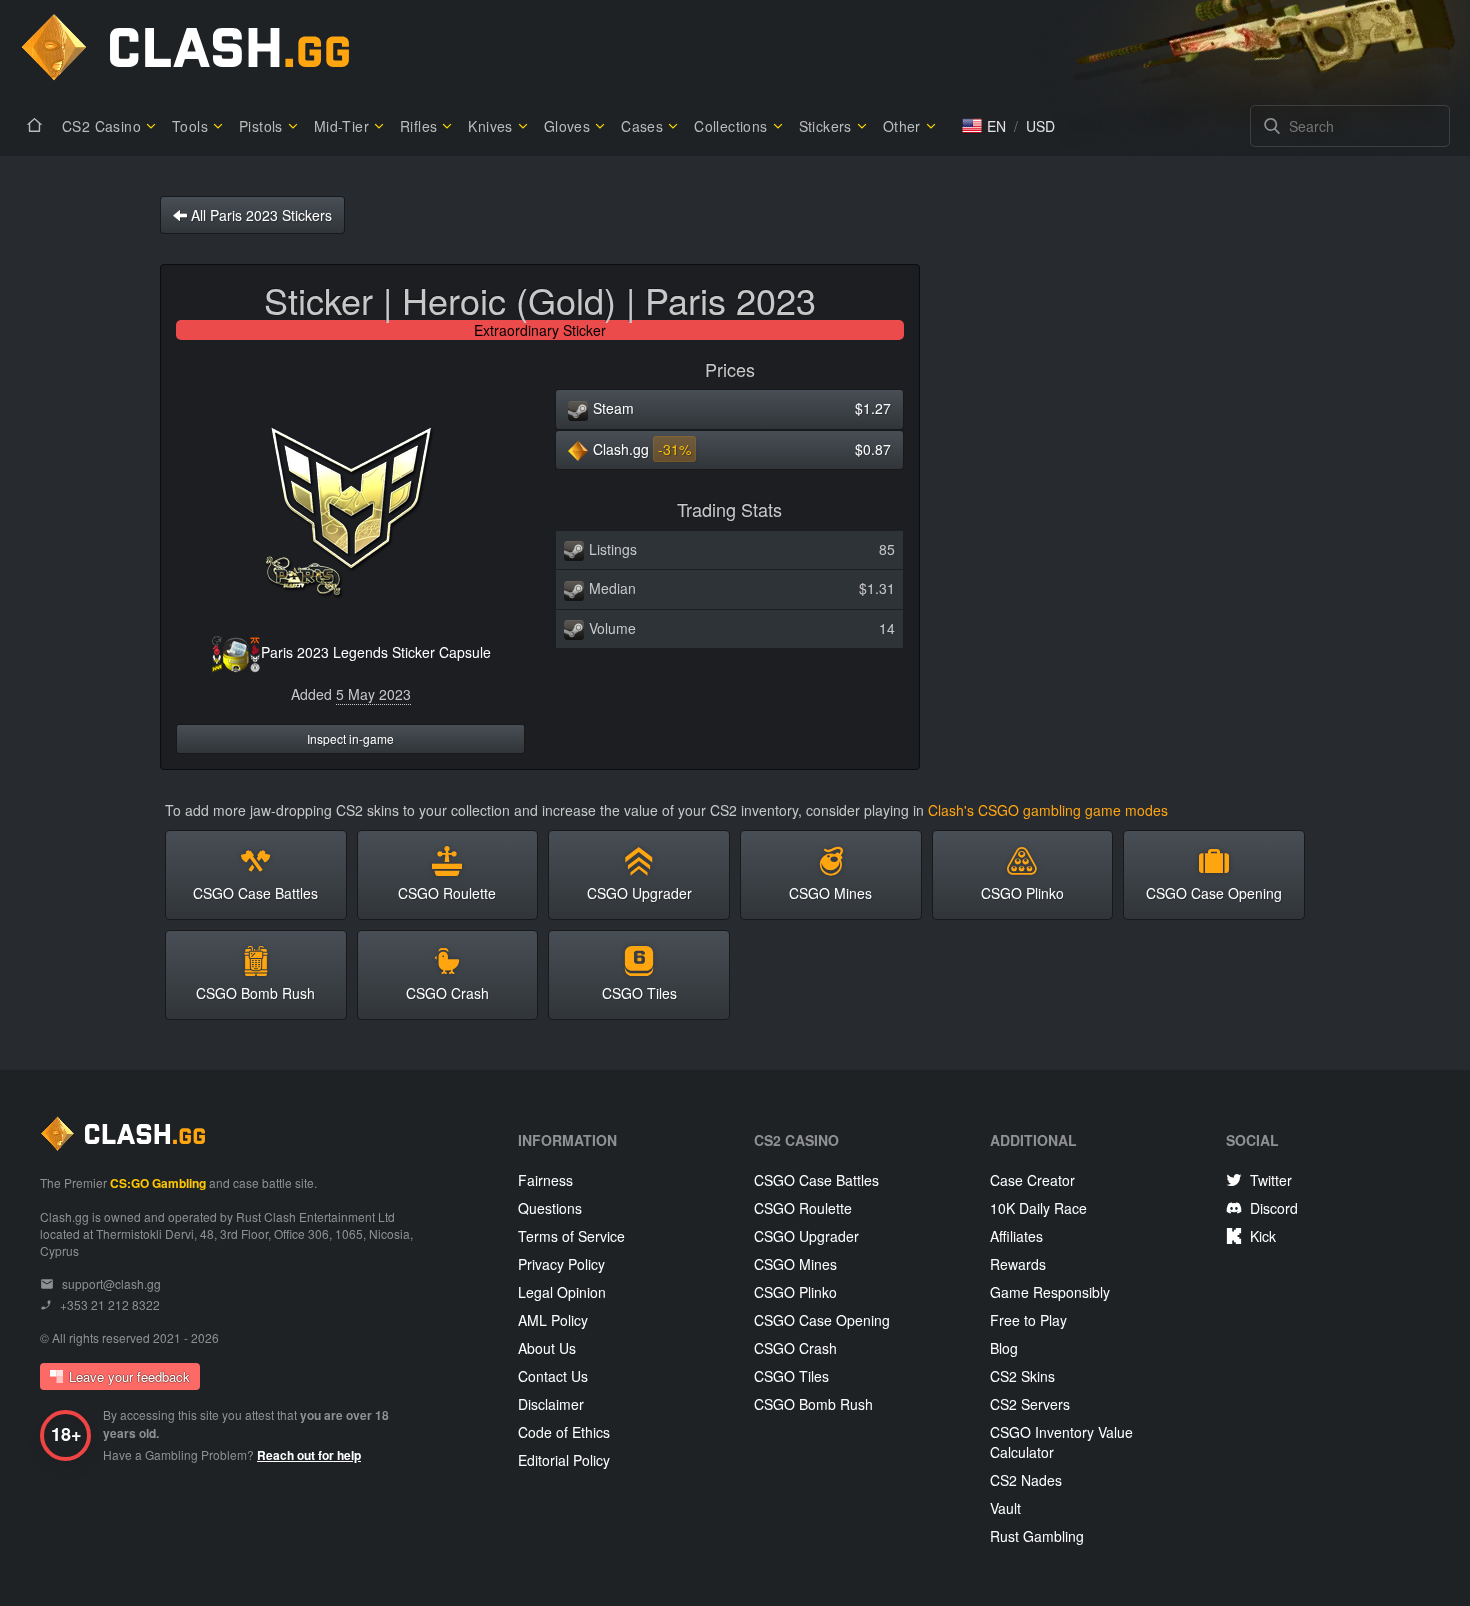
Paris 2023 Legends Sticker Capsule (376, 652)
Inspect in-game (350, 738)
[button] (984, 126)
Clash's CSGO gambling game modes (1048, 810)
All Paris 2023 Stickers (259, 215)
